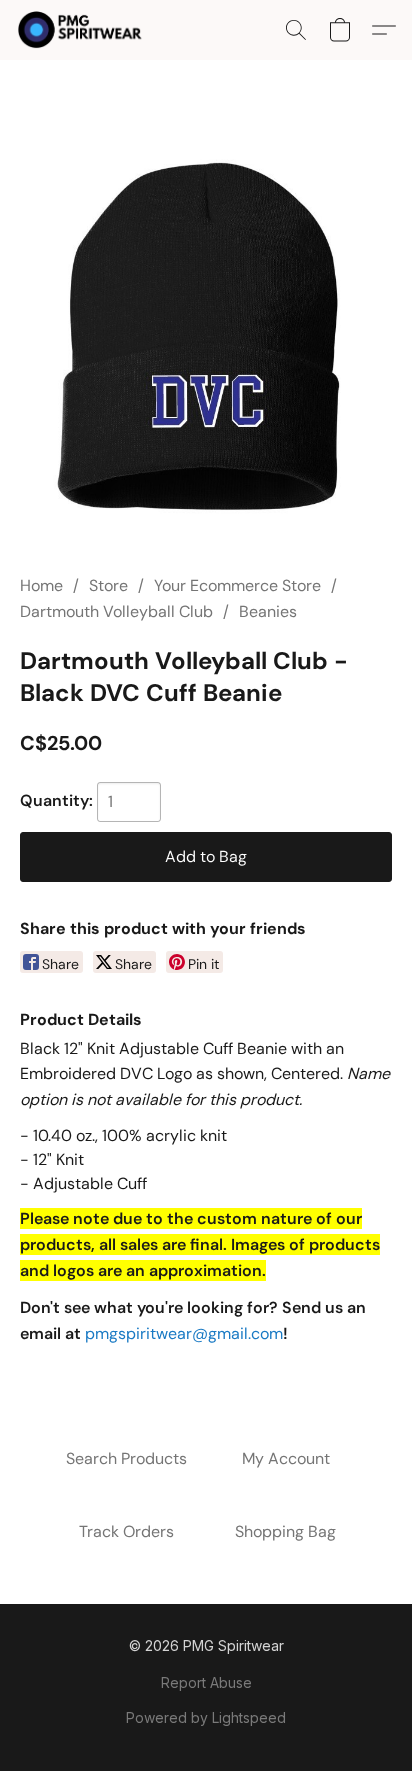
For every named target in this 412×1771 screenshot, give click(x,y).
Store (108, 585)
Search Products (126, 1458)
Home (41, 585)
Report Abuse (206, 1682)
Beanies (268, 611)
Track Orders (126, 1531)
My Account (286, 1458)
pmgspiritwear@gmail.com (184, 1333)
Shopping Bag (285, 1531)
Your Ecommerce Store (237, 585)
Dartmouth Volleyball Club (116, 611)
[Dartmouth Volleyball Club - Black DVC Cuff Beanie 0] (206, 341)
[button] (83, 30)
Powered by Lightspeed (206, 1717)
